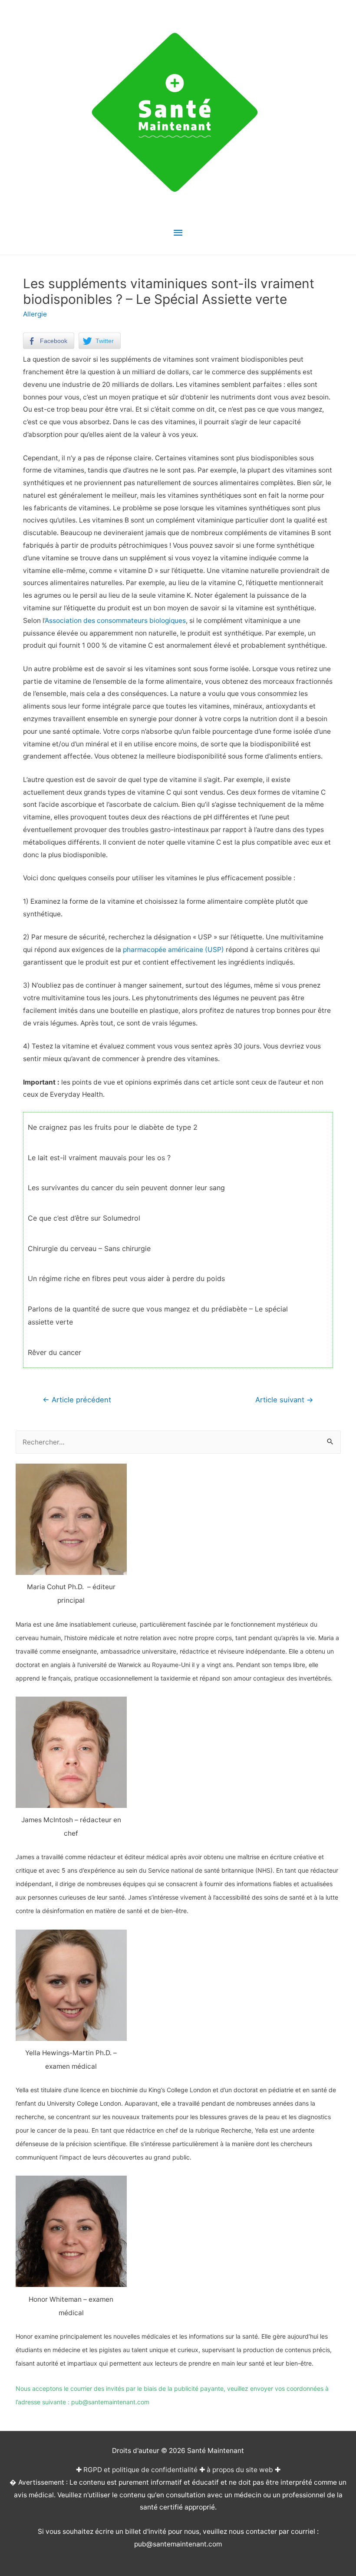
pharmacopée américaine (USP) (173, 950)
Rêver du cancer (54, 1352)
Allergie (35, 314)
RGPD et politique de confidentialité (140, 2470)
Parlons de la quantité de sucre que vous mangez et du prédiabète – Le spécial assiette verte (158, 1315)
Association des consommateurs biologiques (115, 621)
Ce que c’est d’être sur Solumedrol (84, 1218)
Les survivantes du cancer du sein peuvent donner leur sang (126, 1188)
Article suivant (284, 1400)
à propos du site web (240, 2470)
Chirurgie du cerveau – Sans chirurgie (89, 1248)
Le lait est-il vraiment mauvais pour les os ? (99, 1158)
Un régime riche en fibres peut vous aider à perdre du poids (126, 1278)
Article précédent (77, 1400)
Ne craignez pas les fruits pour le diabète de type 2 (113, 1127)
